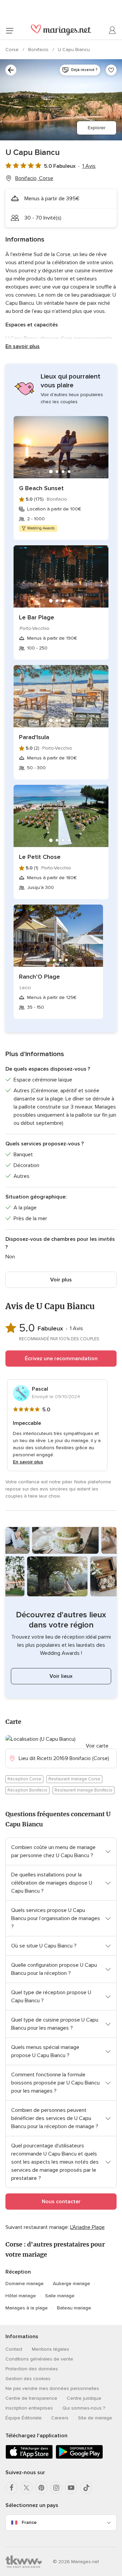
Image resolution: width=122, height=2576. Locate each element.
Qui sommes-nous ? (84, 2408)
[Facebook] (12, 2488)
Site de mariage (95, 2418)
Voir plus (61, 1280)
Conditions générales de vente (39, 2359)
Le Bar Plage (37, 617)
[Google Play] (79, 2457)
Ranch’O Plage (39, 977)
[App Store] (29, 2457)
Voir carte (97, 1746)
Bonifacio (39, 50)
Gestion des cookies (28, 2379)
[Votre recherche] (11, 70)
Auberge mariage (72, 2284)
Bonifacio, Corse (34, 178)
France (29, 2522)
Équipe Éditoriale (24, 2418)
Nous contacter (61, 2202)
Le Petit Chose (40, 857)
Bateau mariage (74, 2308)
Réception (18, 2272)
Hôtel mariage (21, 2296)
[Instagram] (56, 2488)
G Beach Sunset (41, 488)
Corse (13, 50)
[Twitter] (26, 2488)
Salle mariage (60, 2296)
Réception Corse (24, 1779)
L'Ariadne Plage (87, 2227)
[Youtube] (71, 2488)
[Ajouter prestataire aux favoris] (111, 70)
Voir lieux (61, 1676)
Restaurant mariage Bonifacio (84, 1790)
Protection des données (32, 2369)
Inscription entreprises (29, 2408)
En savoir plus (23, 346)
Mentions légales (50, 2349)
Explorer (97, 128)
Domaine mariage (25, 2284)
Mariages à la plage (27, 2308)
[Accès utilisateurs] (113, 30)
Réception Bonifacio (27, 1790)
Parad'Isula (34, 737)
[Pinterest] (41, 2488)
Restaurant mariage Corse (74, 1779)
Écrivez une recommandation (61, 1359)
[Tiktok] (86, 2488)
